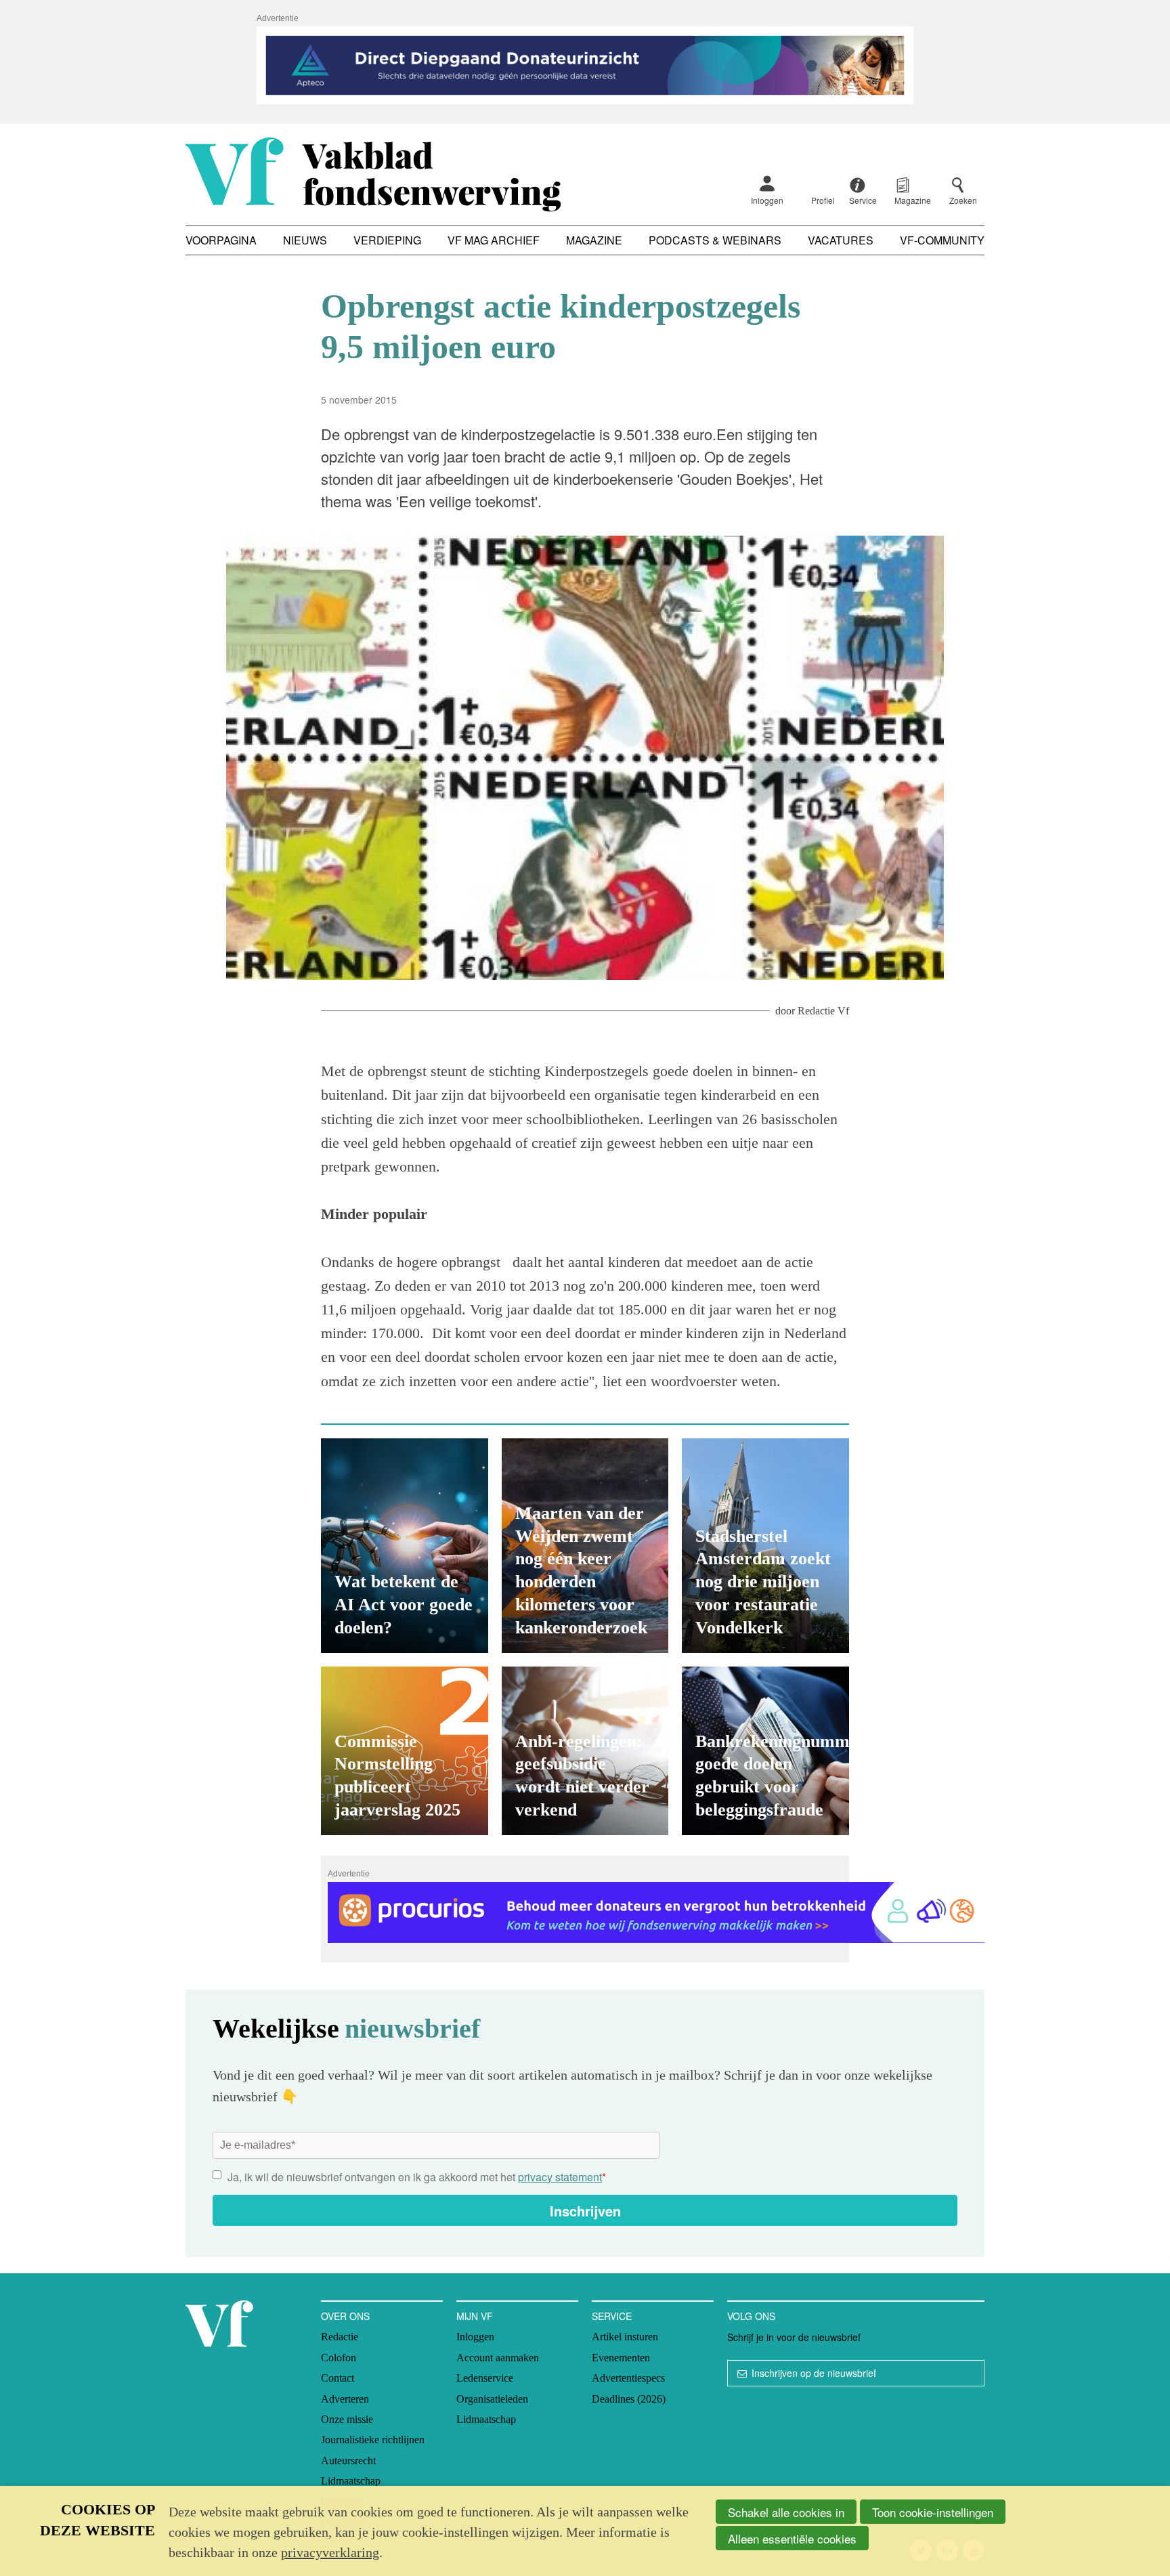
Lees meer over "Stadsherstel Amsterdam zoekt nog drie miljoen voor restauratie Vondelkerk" (765, 1546)
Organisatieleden (492, 2399)
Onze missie (347, 2419)
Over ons (345, 2316)
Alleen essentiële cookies (792, 2538)
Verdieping (387, 240)
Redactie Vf (823, 1011)
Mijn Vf (475, 2316)
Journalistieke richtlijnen (373, 2440)
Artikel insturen (625, 2337)
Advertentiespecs (628, 2378)
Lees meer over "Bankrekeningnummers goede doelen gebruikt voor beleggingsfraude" (765, 1751)
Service (612, 2316)
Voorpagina (221, 240)
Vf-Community (942, 240)
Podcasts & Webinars (715, 240)
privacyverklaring (330, 2552)
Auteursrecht (348, 2461)
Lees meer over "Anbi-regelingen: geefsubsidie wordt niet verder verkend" (585, 1751)
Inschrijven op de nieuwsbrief (814, 2373)
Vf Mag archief (494, 240)
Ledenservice (485, 2378)
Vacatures (841, 240)
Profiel (823, 200)
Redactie (340, 2337)
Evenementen (621, 2358)
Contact (338, 2378)
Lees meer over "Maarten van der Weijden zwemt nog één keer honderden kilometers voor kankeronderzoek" (585, 1546)
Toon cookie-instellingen (933, 2512)
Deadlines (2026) (629, 2399)
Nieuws (305, 240)
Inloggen (767, 200)
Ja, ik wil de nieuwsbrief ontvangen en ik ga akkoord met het (417, 2177)
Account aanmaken (498, 2358)
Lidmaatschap (351, 2481)
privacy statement (560, 2177)
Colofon (339, 2358)
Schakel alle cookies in (786, 2512)
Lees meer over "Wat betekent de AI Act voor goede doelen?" (405, 1546)
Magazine (594, 240)
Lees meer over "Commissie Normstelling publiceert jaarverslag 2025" (405, 1751)
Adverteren (345, 2399)
